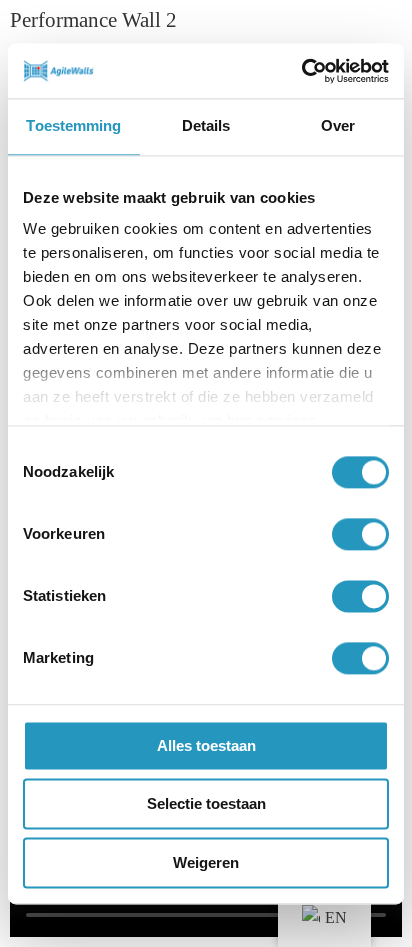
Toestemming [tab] (73, 125)
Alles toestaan (206, 745)
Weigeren (206, 862)
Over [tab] (338, 125)
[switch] (360, 534)
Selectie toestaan (206, 804)
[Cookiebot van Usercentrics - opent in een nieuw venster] (301, 71)
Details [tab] (206, 125)
